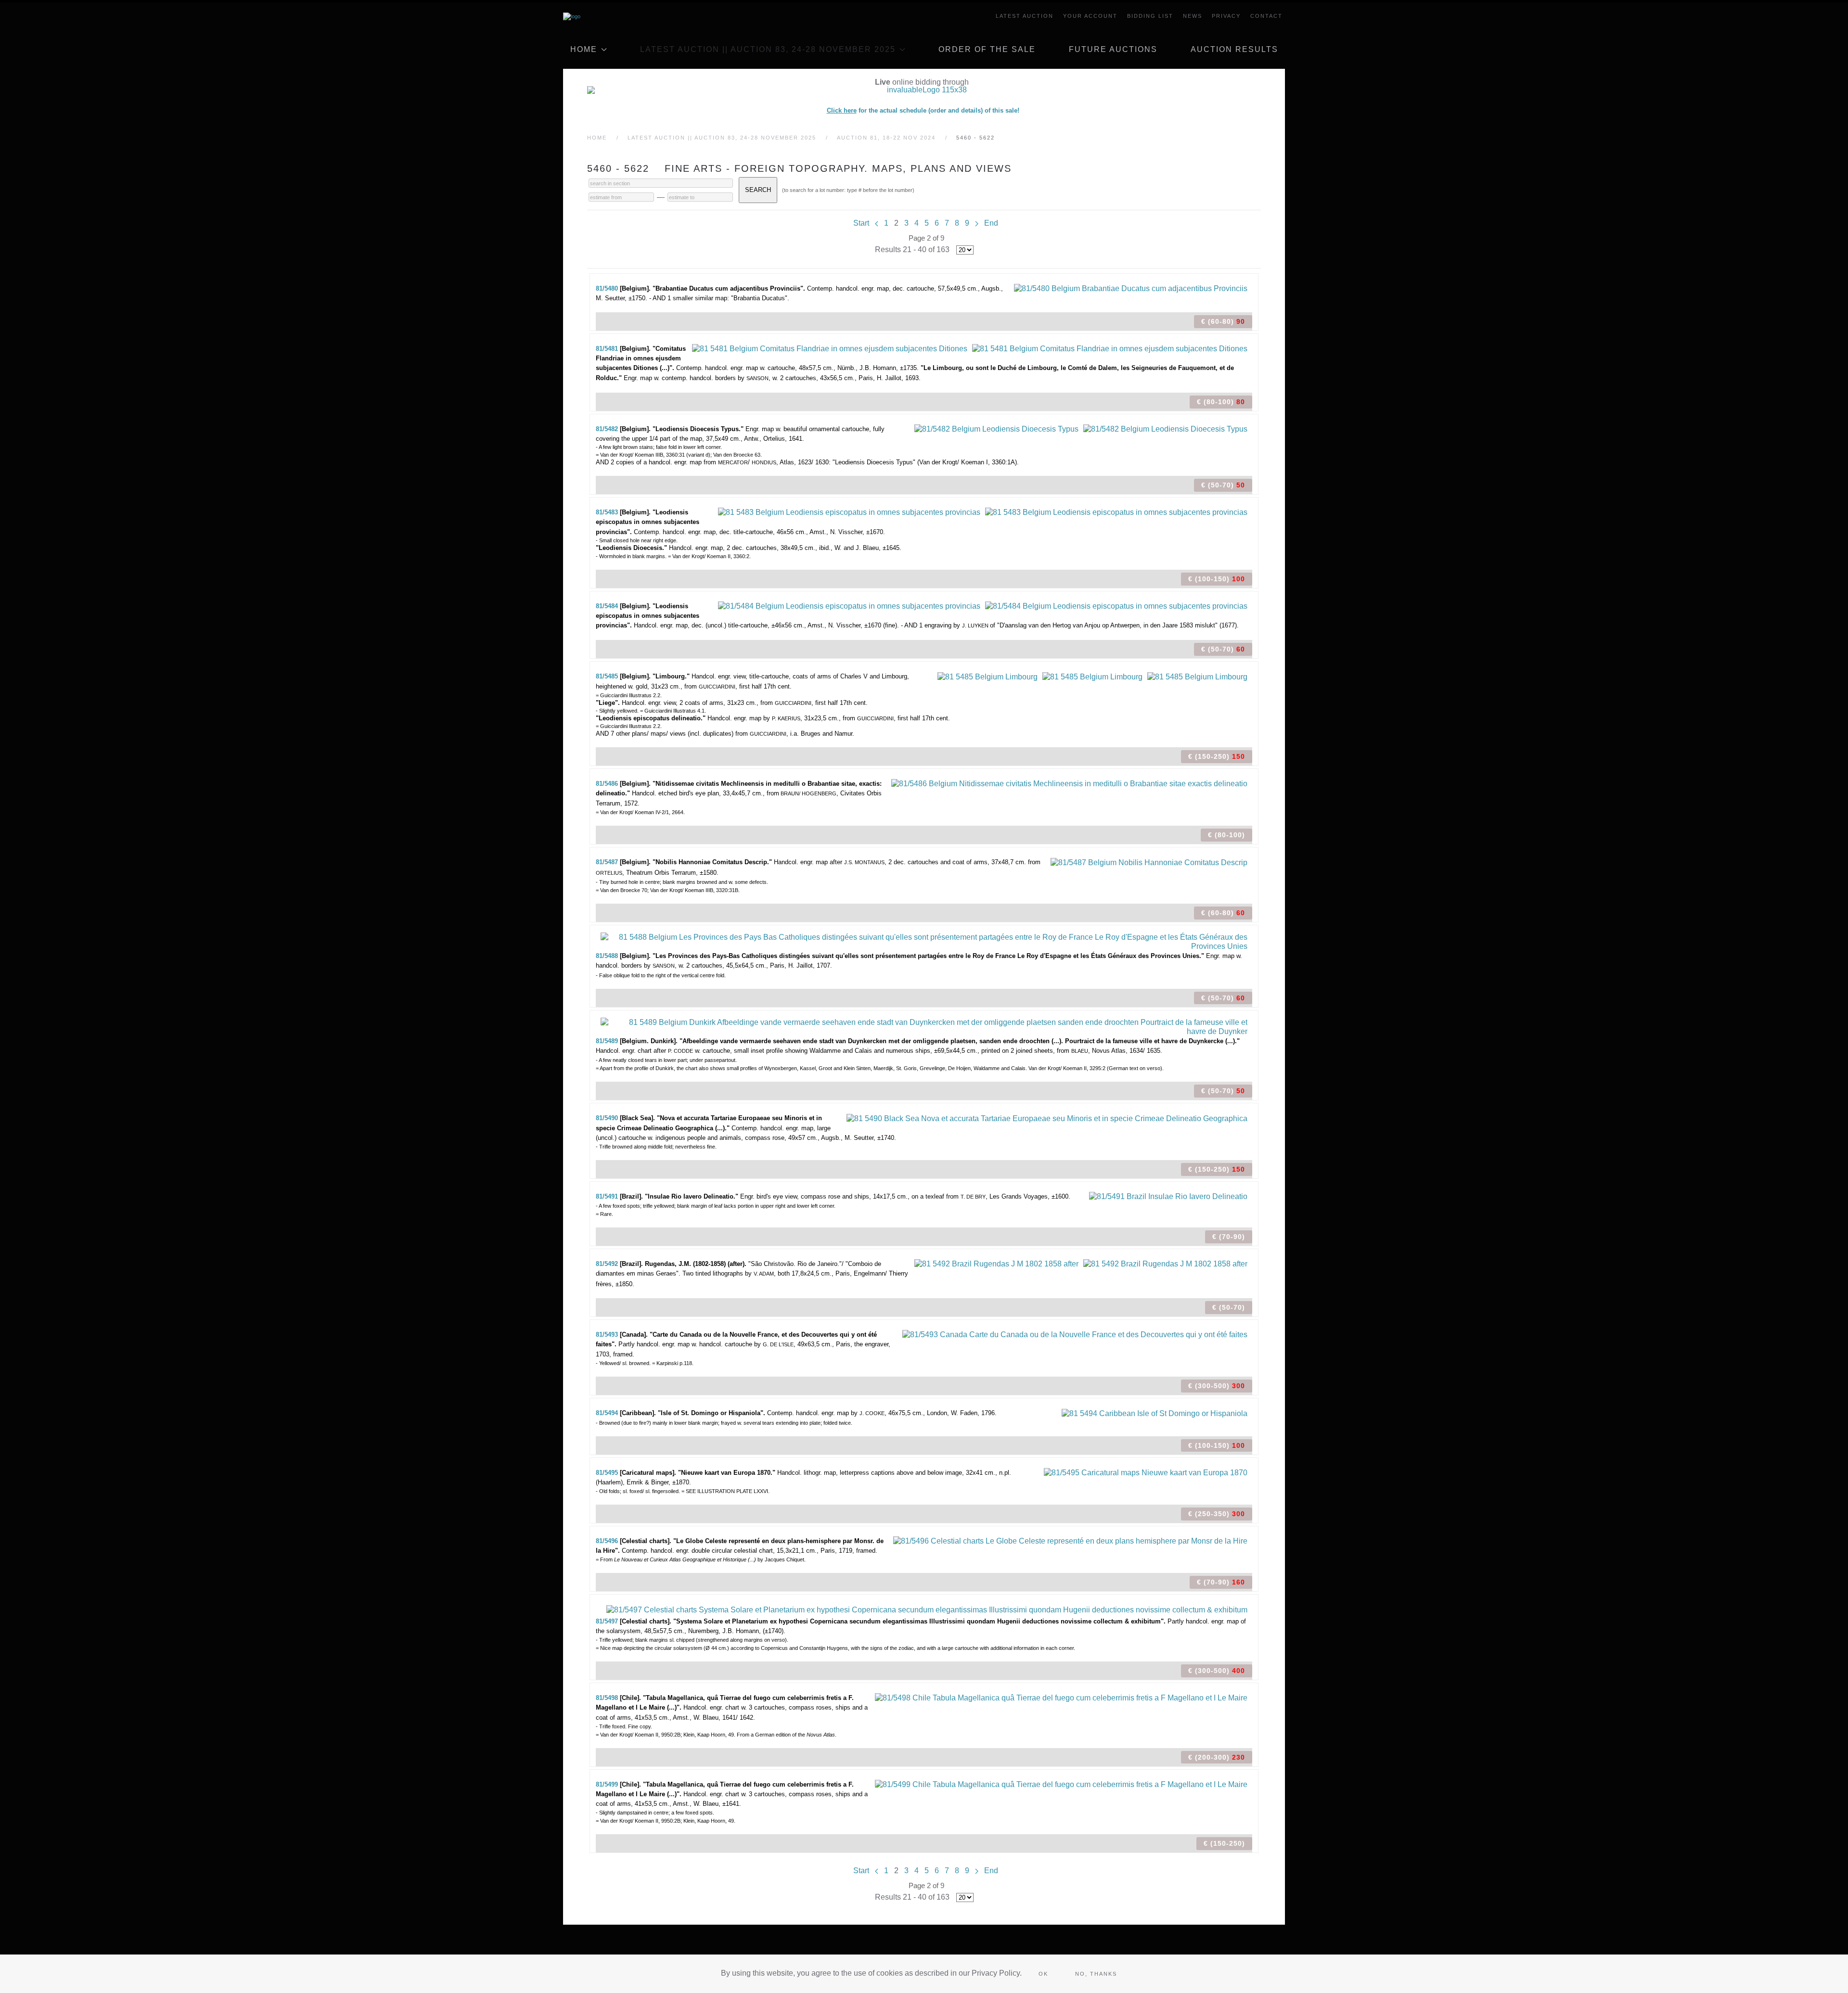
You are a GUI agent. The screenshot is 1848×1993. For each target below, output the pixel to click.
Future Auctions (1113, 49)
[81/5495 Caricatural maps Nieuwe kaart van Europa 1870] (1146, 1472)
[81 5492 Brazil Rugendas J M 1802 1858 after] (996, 1263)
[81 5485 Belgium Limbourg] (988, 676)
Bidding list (1150, 16)
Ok (1043, 1974)
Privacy (1226, 16)
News (1193, 16)
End (991, 223)
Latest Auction (1025, 16)
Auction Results (1234, 49)
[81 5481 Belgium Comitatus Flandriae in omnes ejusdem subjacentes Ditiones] (830, 348)
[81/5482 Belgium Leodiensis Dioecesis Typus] (996, 428)
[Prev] (877, 223)
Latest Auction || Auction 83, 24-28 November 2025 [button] (768, 49)
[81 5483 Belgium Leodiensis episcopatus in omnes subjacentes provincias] (849, 512)
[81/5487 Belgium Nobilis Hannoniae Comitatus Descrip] (1149, 862)
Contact (1266, 16)
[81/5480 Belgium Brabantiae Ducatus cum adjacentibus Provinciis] (1131, 288)
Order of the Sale (987, 49)
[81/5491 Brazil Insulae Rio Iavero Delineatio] (1168, 1196)
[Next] (977, 223)
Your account (1090, 16)
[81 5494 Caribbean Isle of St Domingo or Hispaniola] (1155, 1412)
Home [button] (584, 49)
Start (861, 223)
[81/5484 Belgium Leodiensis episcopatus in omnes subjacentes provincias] (849, 606)
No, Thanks (1096, 1974)
